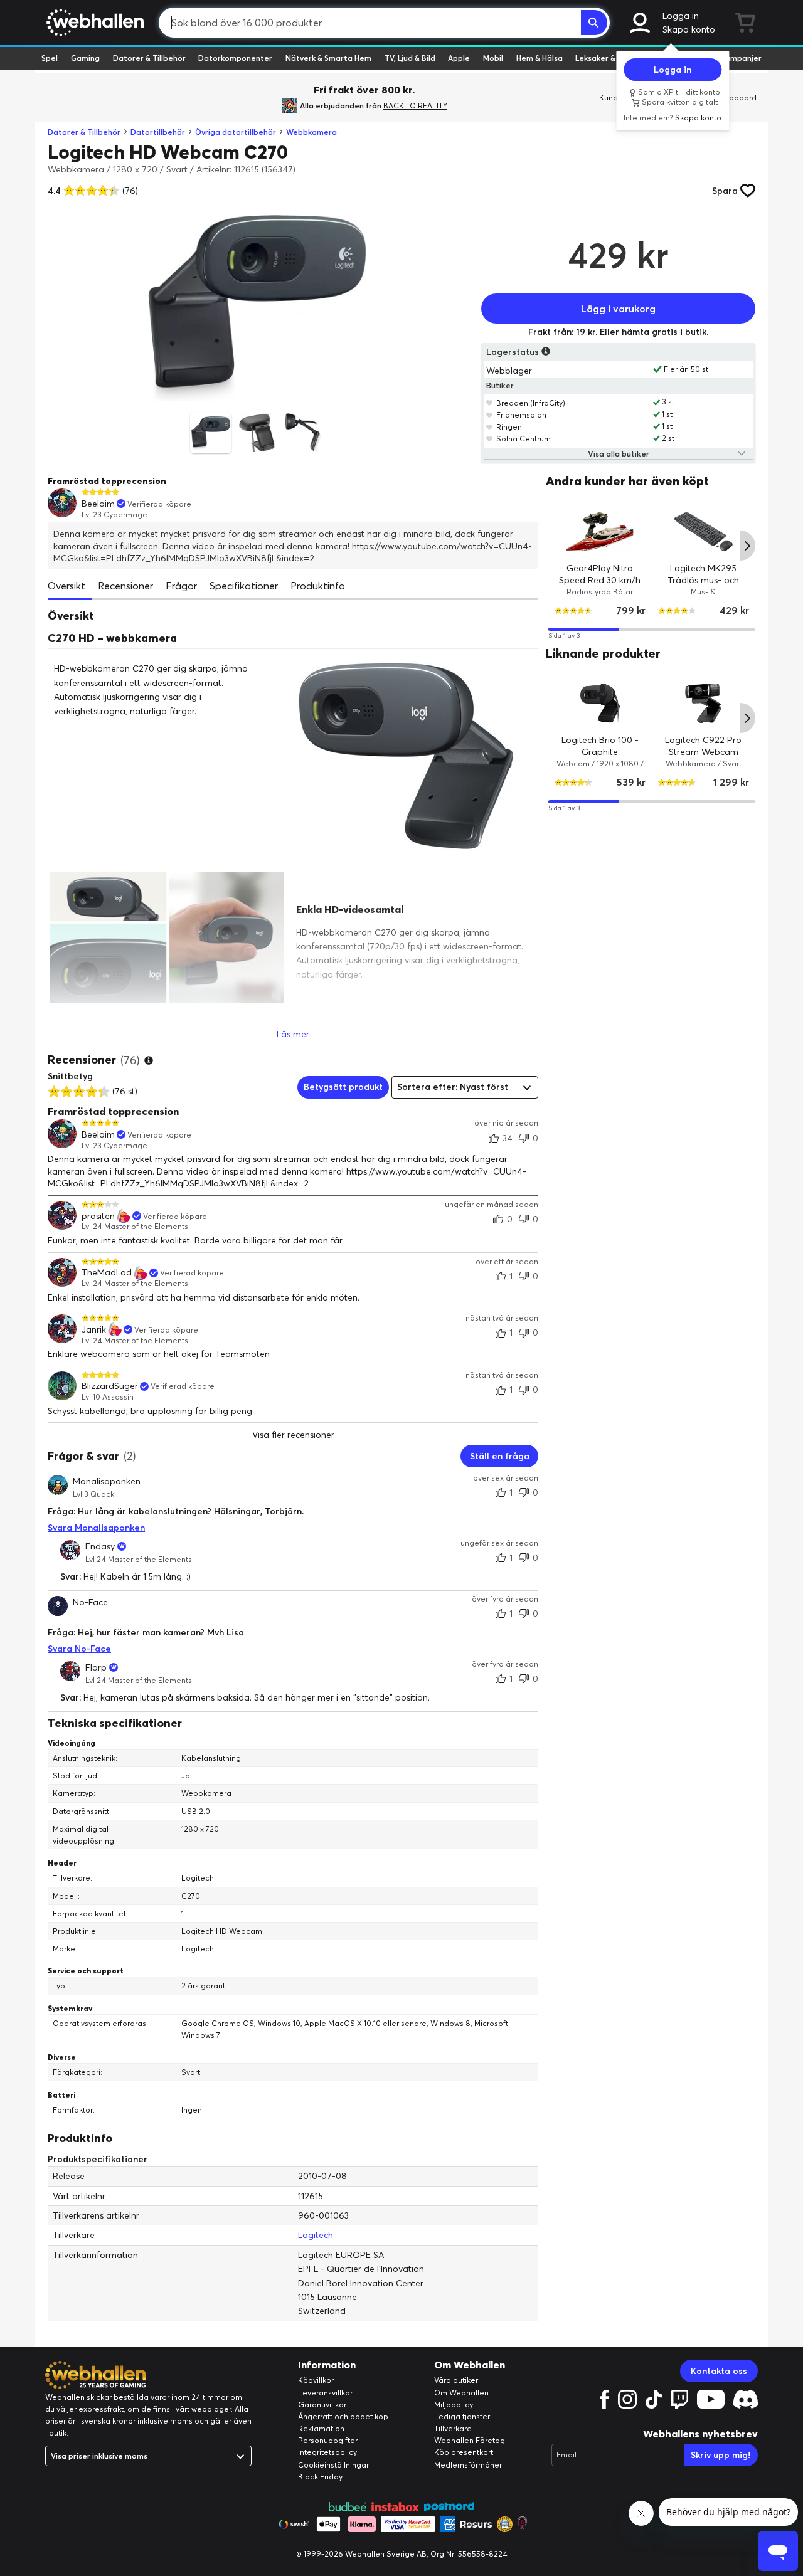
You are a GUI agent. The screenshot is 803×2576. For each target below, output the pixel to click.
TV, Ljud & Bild (410, 58)
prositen (98, 1216)
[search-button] (594, 23)
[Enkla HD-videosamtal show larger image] (167, 938)
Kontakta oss (719, 2371)
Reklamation (321, 2428)
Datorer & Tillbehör (149, 58)
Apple (459, 58)
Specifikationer (244, 586)
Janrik (94, 1330)
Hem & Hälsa (540, 58)
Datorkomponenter (235, 58)
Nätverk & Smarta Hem (328, 58)
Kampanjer (741, 58)
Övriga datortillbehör (236, 132)
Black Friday (320, 2477)
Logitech (316, 2235)
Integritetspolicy (327, 2452)
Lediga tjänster (462, 2416)
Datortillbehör (158, 132)
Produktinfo (318, 586)
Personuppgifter (328, 2440)
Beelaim (98, 504)
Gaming (85, 58)
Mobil (493, 58)
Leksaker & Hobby (608, 58)
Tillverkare (453, 2428)
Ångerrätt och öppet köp (343, 2416)
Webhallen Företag (470, 2440)
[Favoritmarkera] (490, 403)
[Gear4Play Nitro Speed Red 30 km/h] (600, 531)
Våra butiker (456, 2380)
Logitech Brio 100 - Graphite (600, 746)
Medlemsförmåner (468, 2465)
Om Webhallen (461, 2393)
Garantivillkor (322, 2404)
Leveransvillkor (325, 2393)
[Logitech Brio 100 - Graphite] (600, 703)
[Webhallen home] (93, 23)
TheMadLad (107, 1273)
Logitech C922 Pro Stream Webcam (704, 746)
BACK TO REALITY (415, 106)
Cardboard (736, 98)
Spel (50, 58)
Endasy (100, 1546)
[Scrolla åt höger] (748, 546)
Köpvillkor (316, 2380)
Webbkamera (311, 132)
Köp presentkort (464, 2452)
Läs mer (293, 1034)
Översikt (66, 586)
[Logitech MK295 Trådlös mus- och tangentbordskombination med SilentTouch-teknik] (704, 531)
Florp (96, 1667)
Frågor (181, 586)
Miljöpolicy (454, 2404)
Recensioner (125, 586)
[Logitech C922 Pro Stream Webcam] (704, 703)
